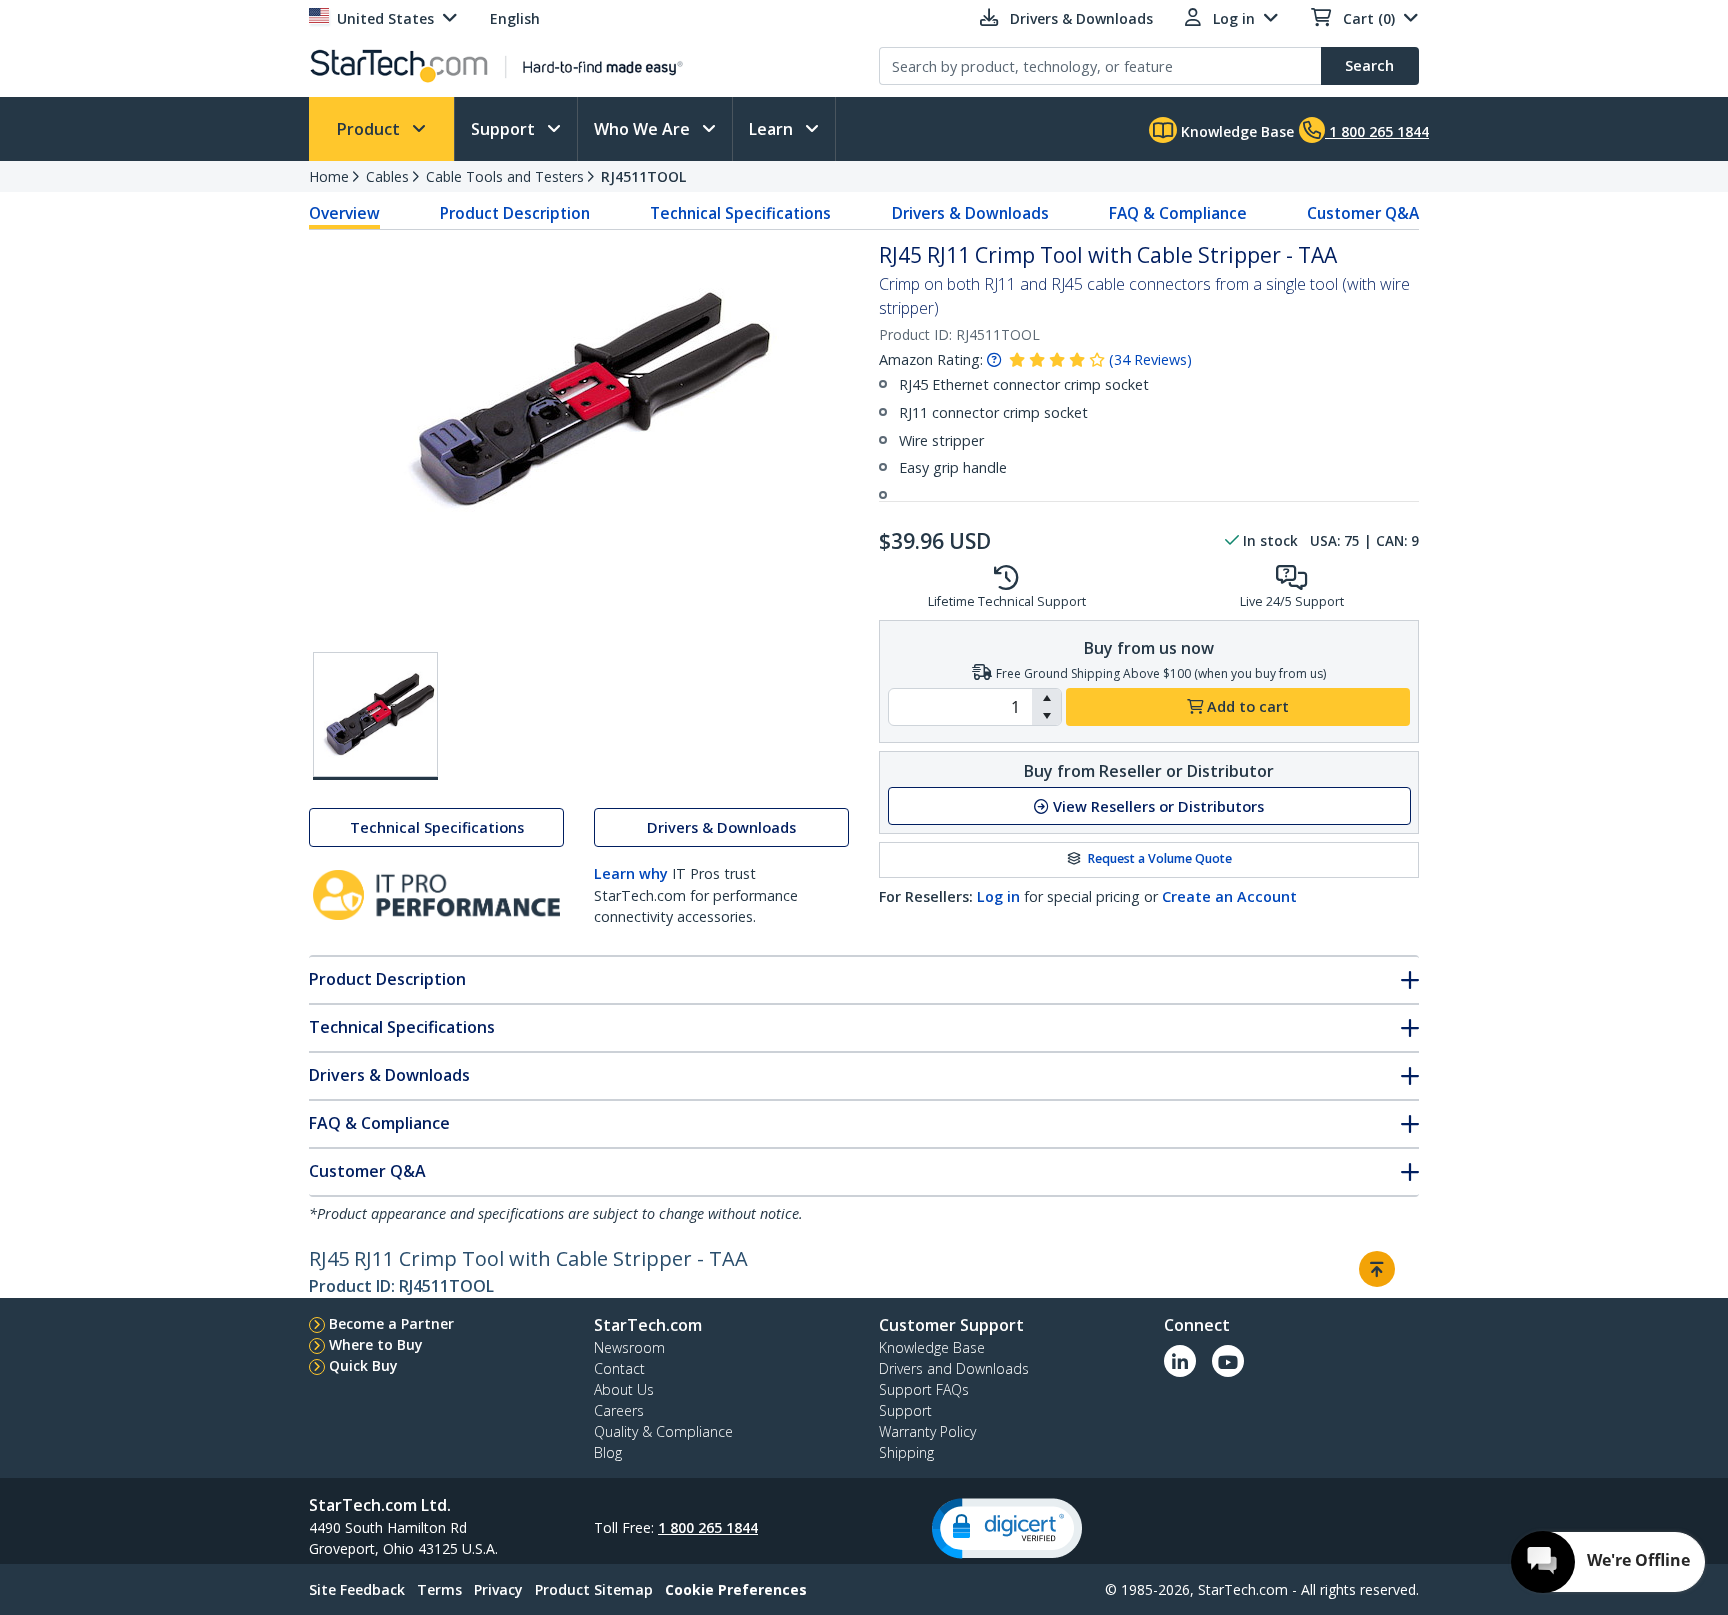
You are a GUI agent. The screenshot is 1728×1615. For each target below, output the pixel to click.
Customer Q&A (1363, 213)
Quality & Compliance (663, 1431)
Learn (773, 129)
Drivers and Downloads (954, 1368)
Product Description (515, 213)
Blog (608, 1452)
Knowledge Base (1235, 131)
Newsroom (629, 1347)
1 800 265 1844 (708, 1527)
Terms (439, 1589)
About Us (624, 1389)
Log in (998, 896)
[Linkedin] (1180, 1361)
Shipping (906, 1452)
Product (370, 129)
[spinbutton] (960, 707)
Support (505, 129)
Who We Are (644, 129)
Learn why (631, 873)
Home (329, 176)
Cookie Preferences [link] (736, 1589)
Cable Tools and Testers (505, 176)
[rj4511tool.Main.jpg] (375, 716)
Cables (387, 176)
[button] (1046, 698)
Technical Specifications (740, 213)
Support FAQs (924, 1389)
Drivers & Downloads (970, 213)
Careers (619, 1410)
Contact (619, 1368)
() (1150, 359)
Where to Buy (376, 1344)
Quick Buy (363, 1365)
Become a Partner (391, 1323)
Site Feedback (357, 1589)
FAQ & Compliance (1178, 213)
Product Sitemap (594, 1589)
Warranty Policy (927, 1431)
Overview (344, 213)
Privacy (498, 1589)
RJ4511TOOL (643, 176)
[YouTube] (1228, 1361)
